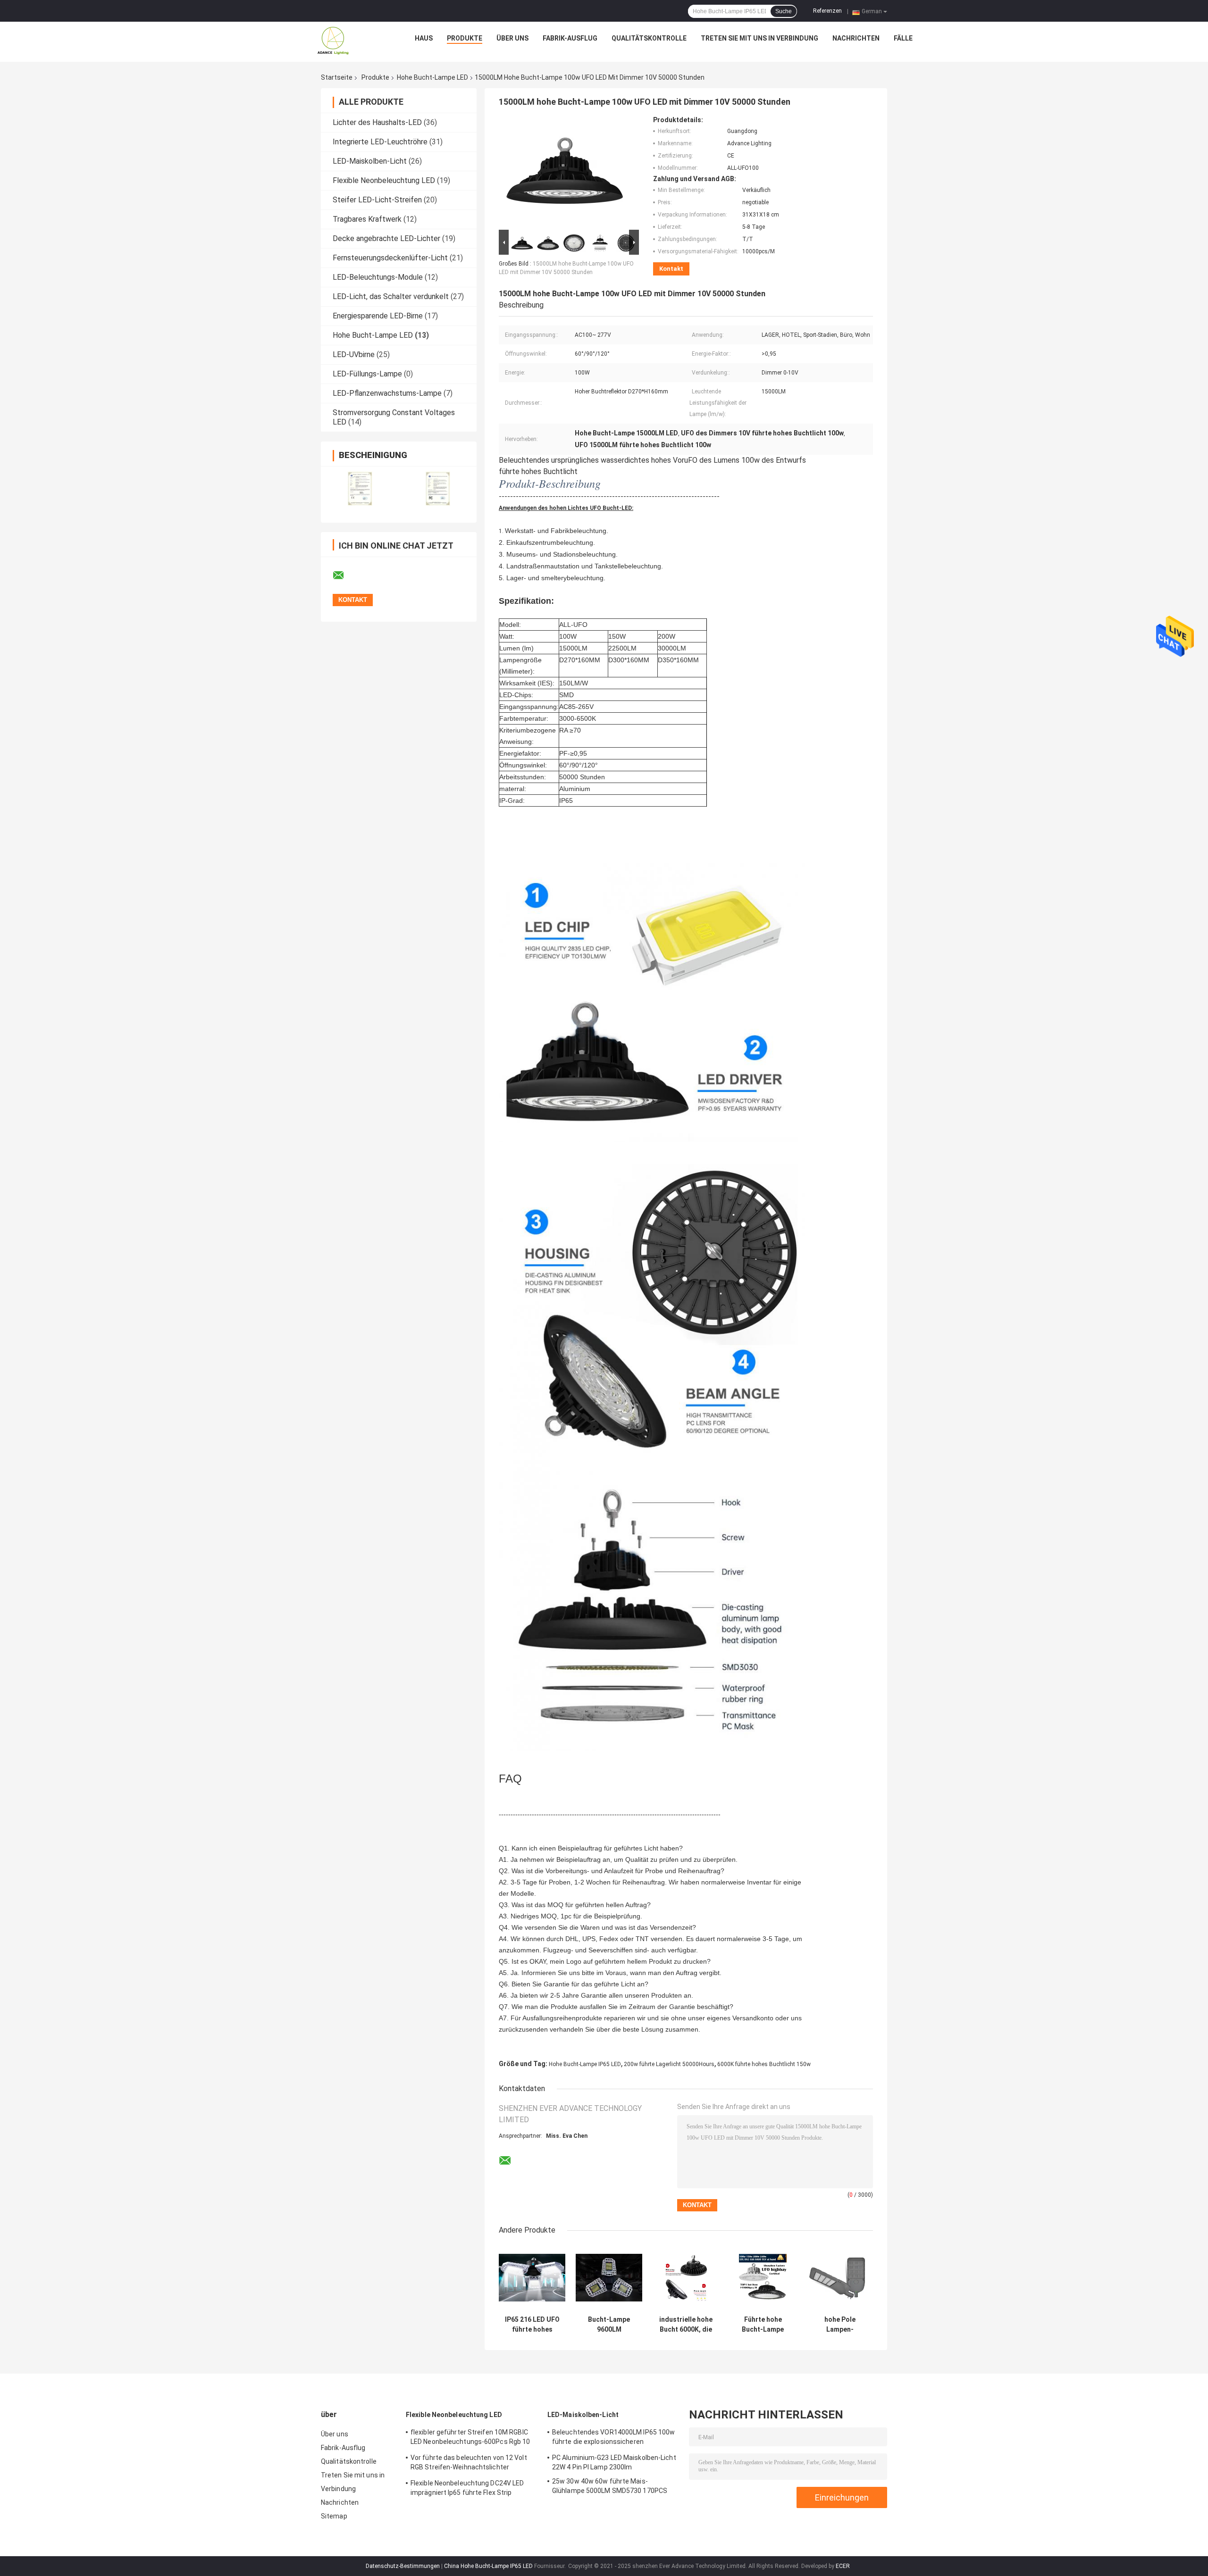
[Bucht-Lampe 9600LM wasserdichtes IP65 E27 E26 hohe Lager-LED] (609, 2278)
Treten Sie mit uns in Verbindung (759, 38)
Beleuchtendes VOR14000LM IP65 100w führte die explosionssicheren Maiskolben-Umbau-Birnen (613, 2438)
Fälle (903, 38)
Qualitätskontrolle (649, 38)
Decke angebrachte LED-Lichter (386, 238)
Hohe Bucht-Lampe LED (432, 77)
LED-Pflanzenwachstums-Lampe (387, 393)
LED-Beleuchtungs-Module (378, 277)
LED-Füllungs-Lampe (367, 374)
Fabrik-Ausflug (570, 38)
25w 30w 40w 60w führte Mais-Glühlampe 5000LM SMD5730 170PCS (610, 2486)
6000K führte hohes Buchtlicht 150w (764, 2064)
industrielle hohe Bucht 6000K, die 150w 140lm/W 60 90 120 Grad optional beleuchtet (686, 2325)
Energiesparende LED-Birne (378, 316)
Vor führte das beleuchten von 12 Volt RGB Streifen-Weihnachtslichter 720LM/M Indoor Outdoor (469, 2464)
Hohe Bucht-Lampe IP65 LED (585, 2064)
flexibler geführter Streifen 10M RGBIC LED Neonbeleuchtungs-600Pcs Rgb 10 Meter (470, 2438)
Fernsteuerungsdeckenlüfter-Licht (390, 258)
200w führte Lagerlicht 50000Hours (669, 2064)
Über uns (512, 38)
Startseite (337, 77)
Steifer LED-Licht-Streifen (377, 200)
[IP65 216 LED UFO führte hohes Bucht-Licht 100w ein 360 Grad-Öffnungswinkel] (532, 2278)
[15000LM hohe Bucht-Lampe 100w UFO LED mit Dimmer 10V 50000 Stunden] (565, 172)
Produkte (465, 38)
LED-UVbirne (354, 354)
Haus (424, 38)
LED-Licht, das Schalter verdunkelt (391, 296)
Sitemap (334, 2516)
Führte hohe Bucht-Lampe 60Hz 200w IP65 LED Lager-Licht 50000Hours (763, 2325)
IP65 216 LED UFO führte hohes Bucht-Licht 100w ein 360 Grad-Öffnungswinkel (532, 2325)
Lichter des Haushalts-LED (377, 122)
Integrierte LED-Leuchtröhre (380, 142)
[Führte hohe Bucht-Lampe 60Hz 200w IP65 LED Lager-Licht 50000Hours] (763, 2278)
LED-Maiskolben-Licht (370, 161)
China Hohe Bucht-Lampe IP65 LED (488, 2566)
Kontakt (671, 269)
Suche (784, 11)
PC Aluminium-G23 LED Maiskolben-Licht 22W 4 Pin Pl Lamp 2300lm (614, 2462)
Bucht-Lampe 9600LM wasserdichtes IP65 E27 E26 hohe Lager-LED (609, 2325)
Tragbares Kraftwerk (367, 219)
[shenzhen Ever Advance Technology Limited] (333, 41)
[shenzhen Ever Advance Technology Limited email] (344, 575)
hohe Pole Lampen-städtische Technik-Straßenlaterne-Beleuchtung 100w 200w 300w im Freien (840, 2325)
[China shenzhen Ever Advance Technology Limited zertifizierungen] (360, 488)
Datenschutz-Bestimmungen (403, 2566)
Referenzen (827, 11)
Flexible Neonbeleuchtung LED (384, 180)
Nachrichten (856, 38)
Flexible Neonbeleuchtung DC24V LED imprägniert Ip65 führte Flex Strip (467, 2488)
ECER (843, 2566)
